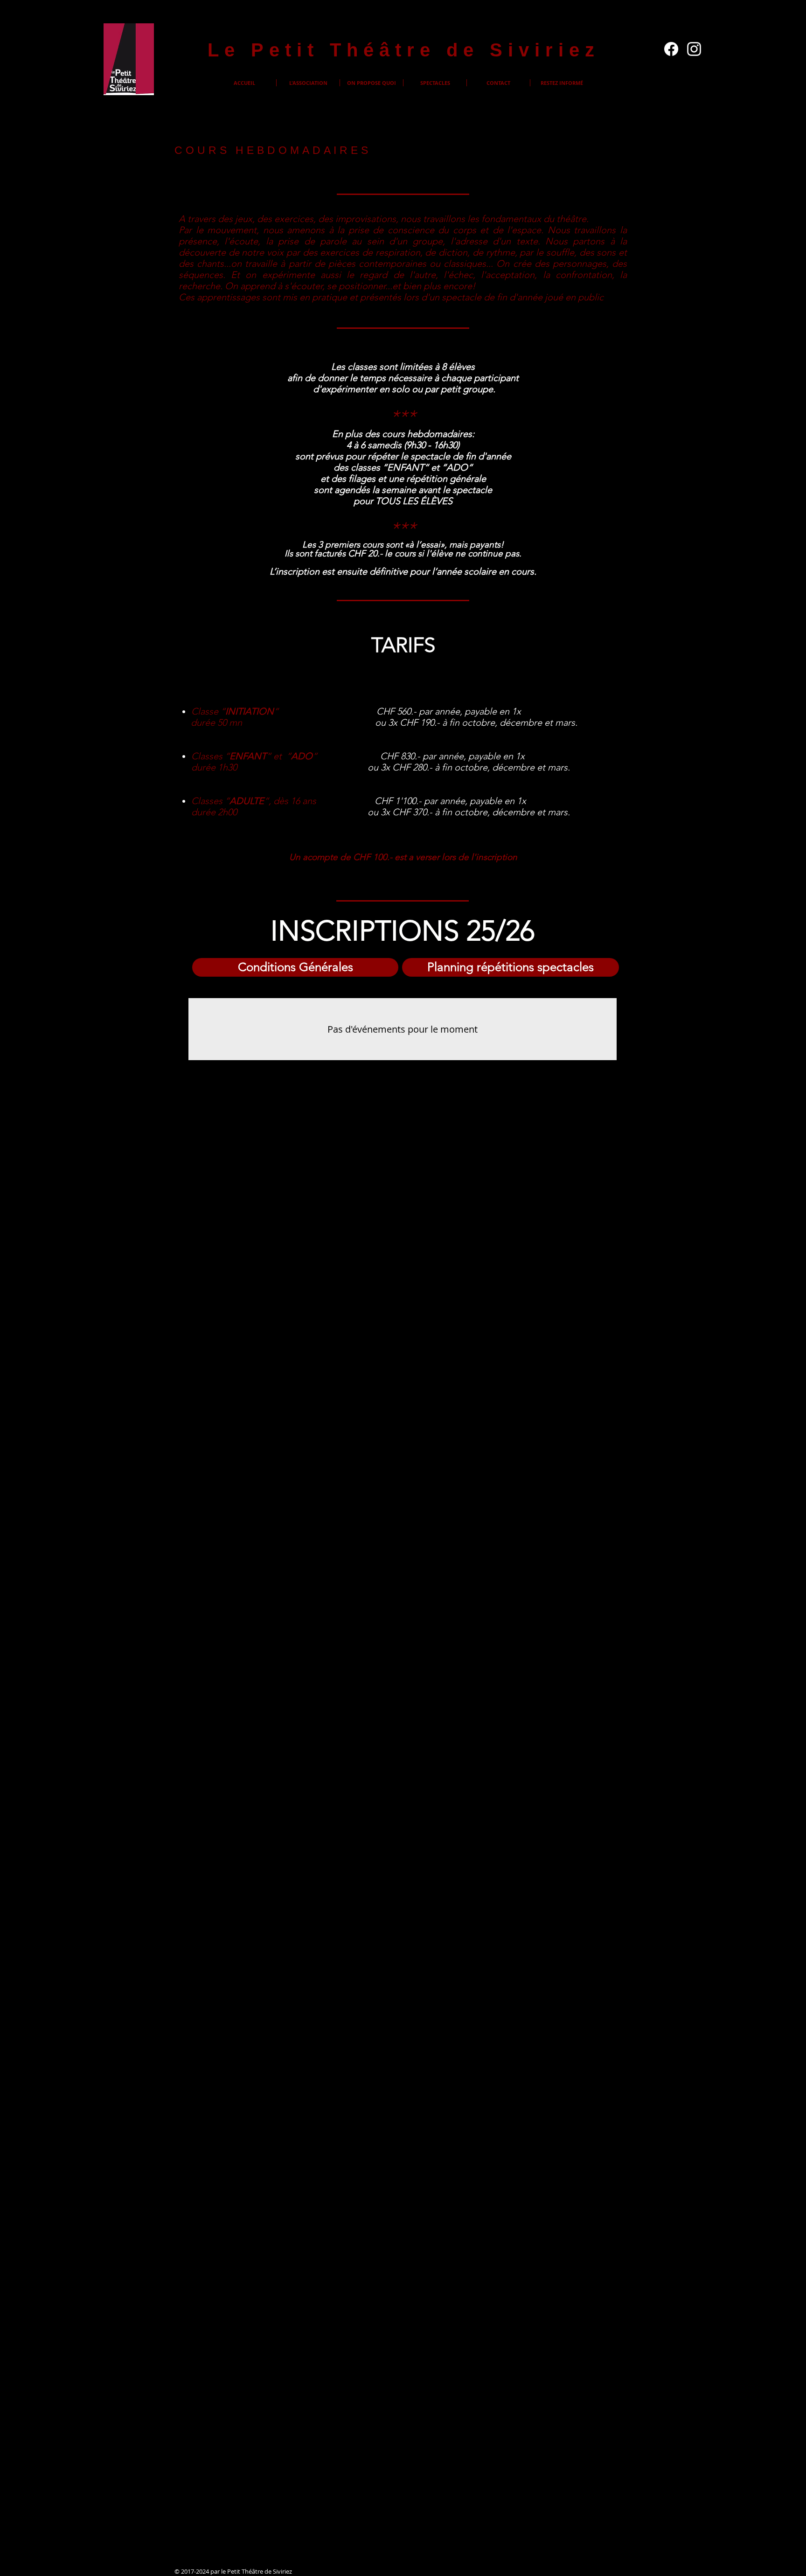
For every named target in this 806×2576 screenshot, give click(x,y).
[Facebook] (671, 49)
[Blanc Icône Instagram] (694, 49)
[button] (308, 83)
